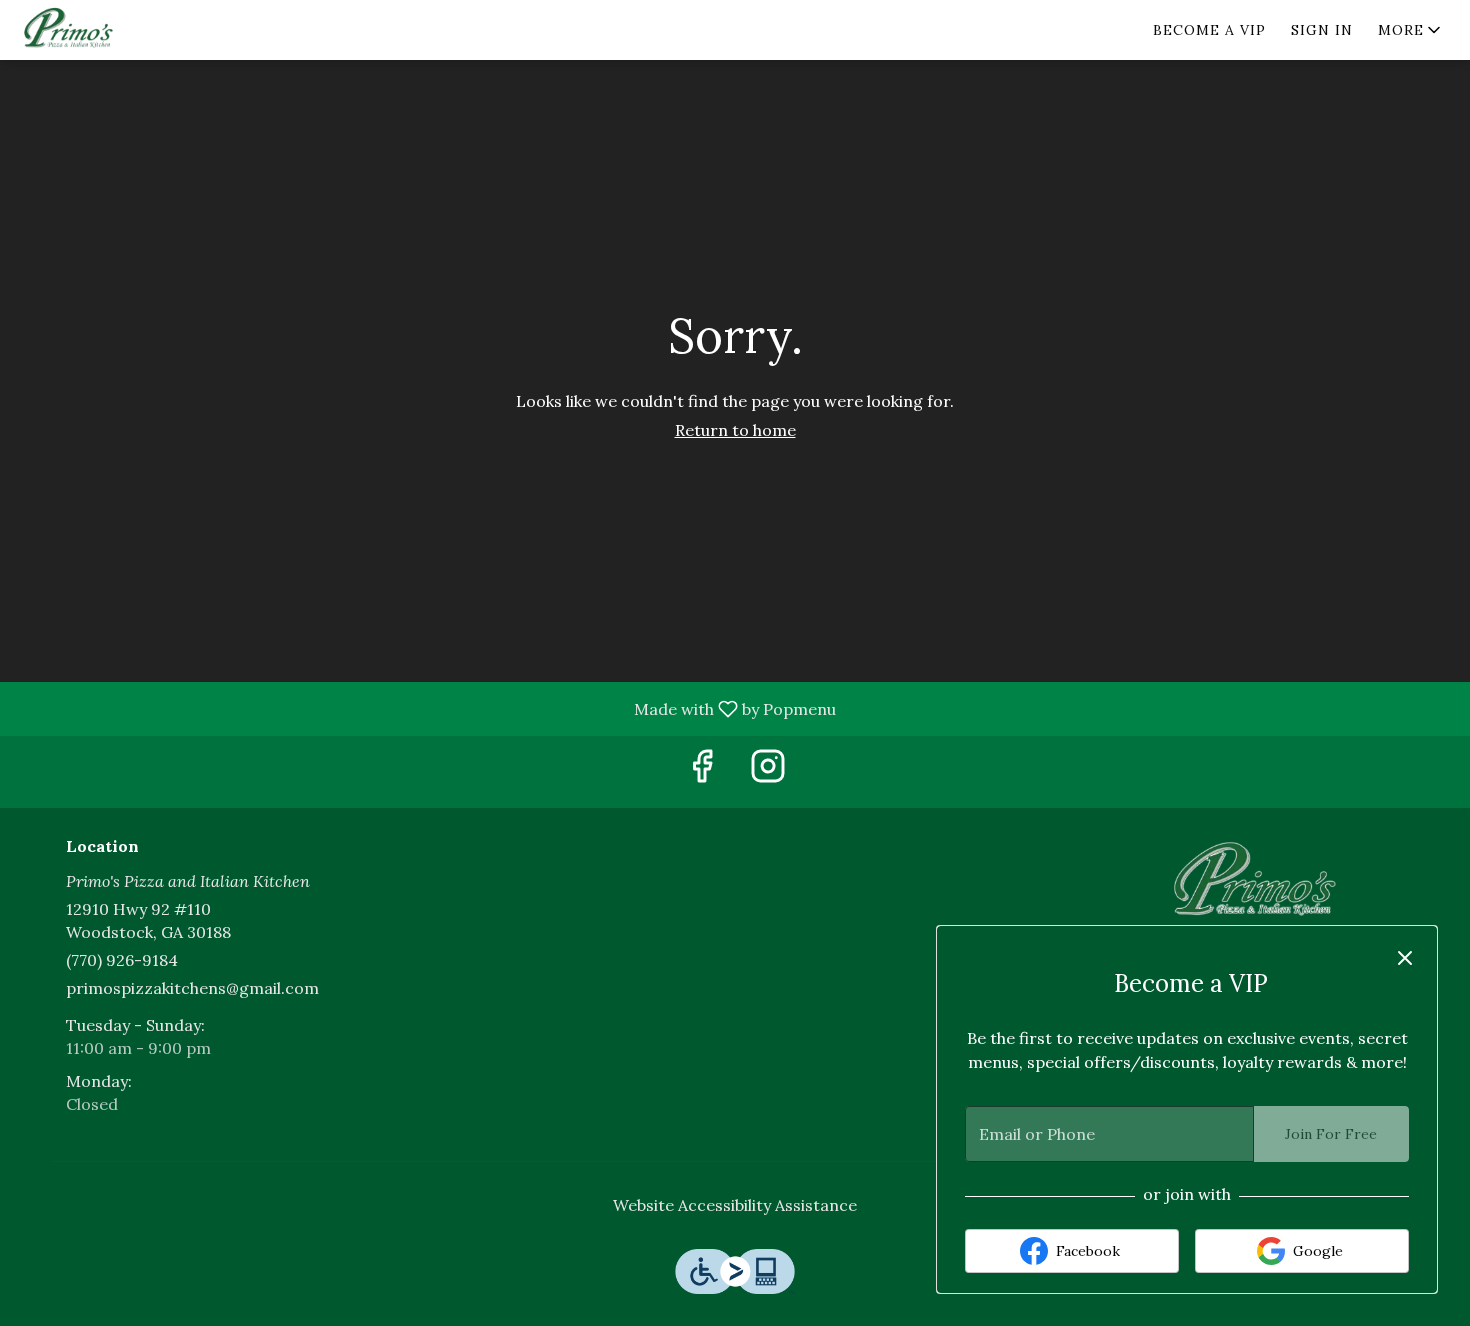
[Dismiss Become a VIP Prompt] (1405, 958)
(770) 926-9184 (122, 960)
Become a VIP (1209, 30)
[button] (1411, 30)
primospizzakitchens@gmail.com (192, 988)
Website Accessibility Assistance (735, 1205)
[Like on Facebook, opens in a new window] (702, 771)
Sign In (1322, 30)
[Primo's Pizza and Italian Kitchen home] (106, 30)
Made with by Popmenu (425, 708)
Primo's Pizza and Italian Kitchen (1260, 883)
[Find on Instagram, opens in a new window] (768, 771)
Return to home (735, 430)
